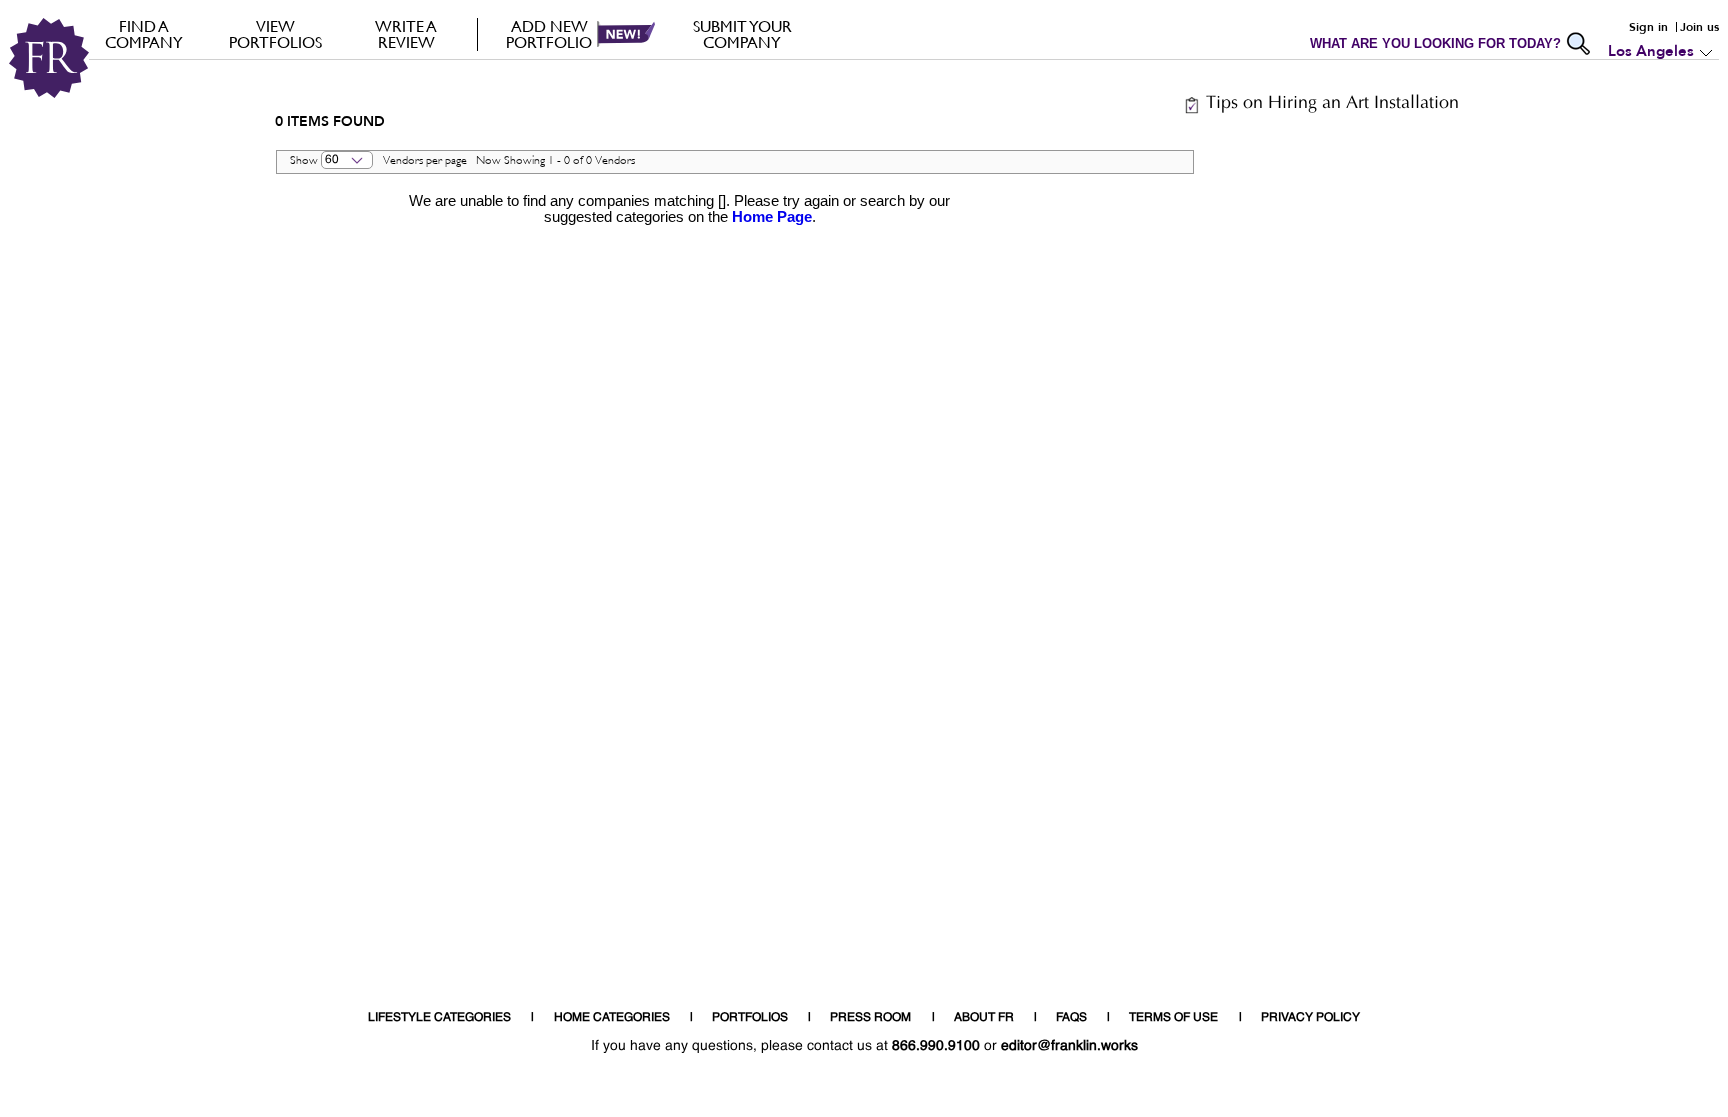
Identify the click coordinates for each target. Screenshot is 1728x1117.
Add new (549, 34)
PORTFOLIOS (750, 1018)
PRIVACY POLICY (1310, 1018)
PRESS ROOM (870, 1018)
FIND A (144, 34)
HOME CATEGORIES (612, 1018)
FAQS (1071, 1018)
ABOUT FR (984, 1018)
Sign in (1648, 27)
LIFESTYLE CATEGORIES (439, 1018)
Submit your (742, 34)
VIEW (275, 34)
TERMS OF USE (1173, 1018)
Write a (406, 34)
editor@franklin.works (1069, 1046)
